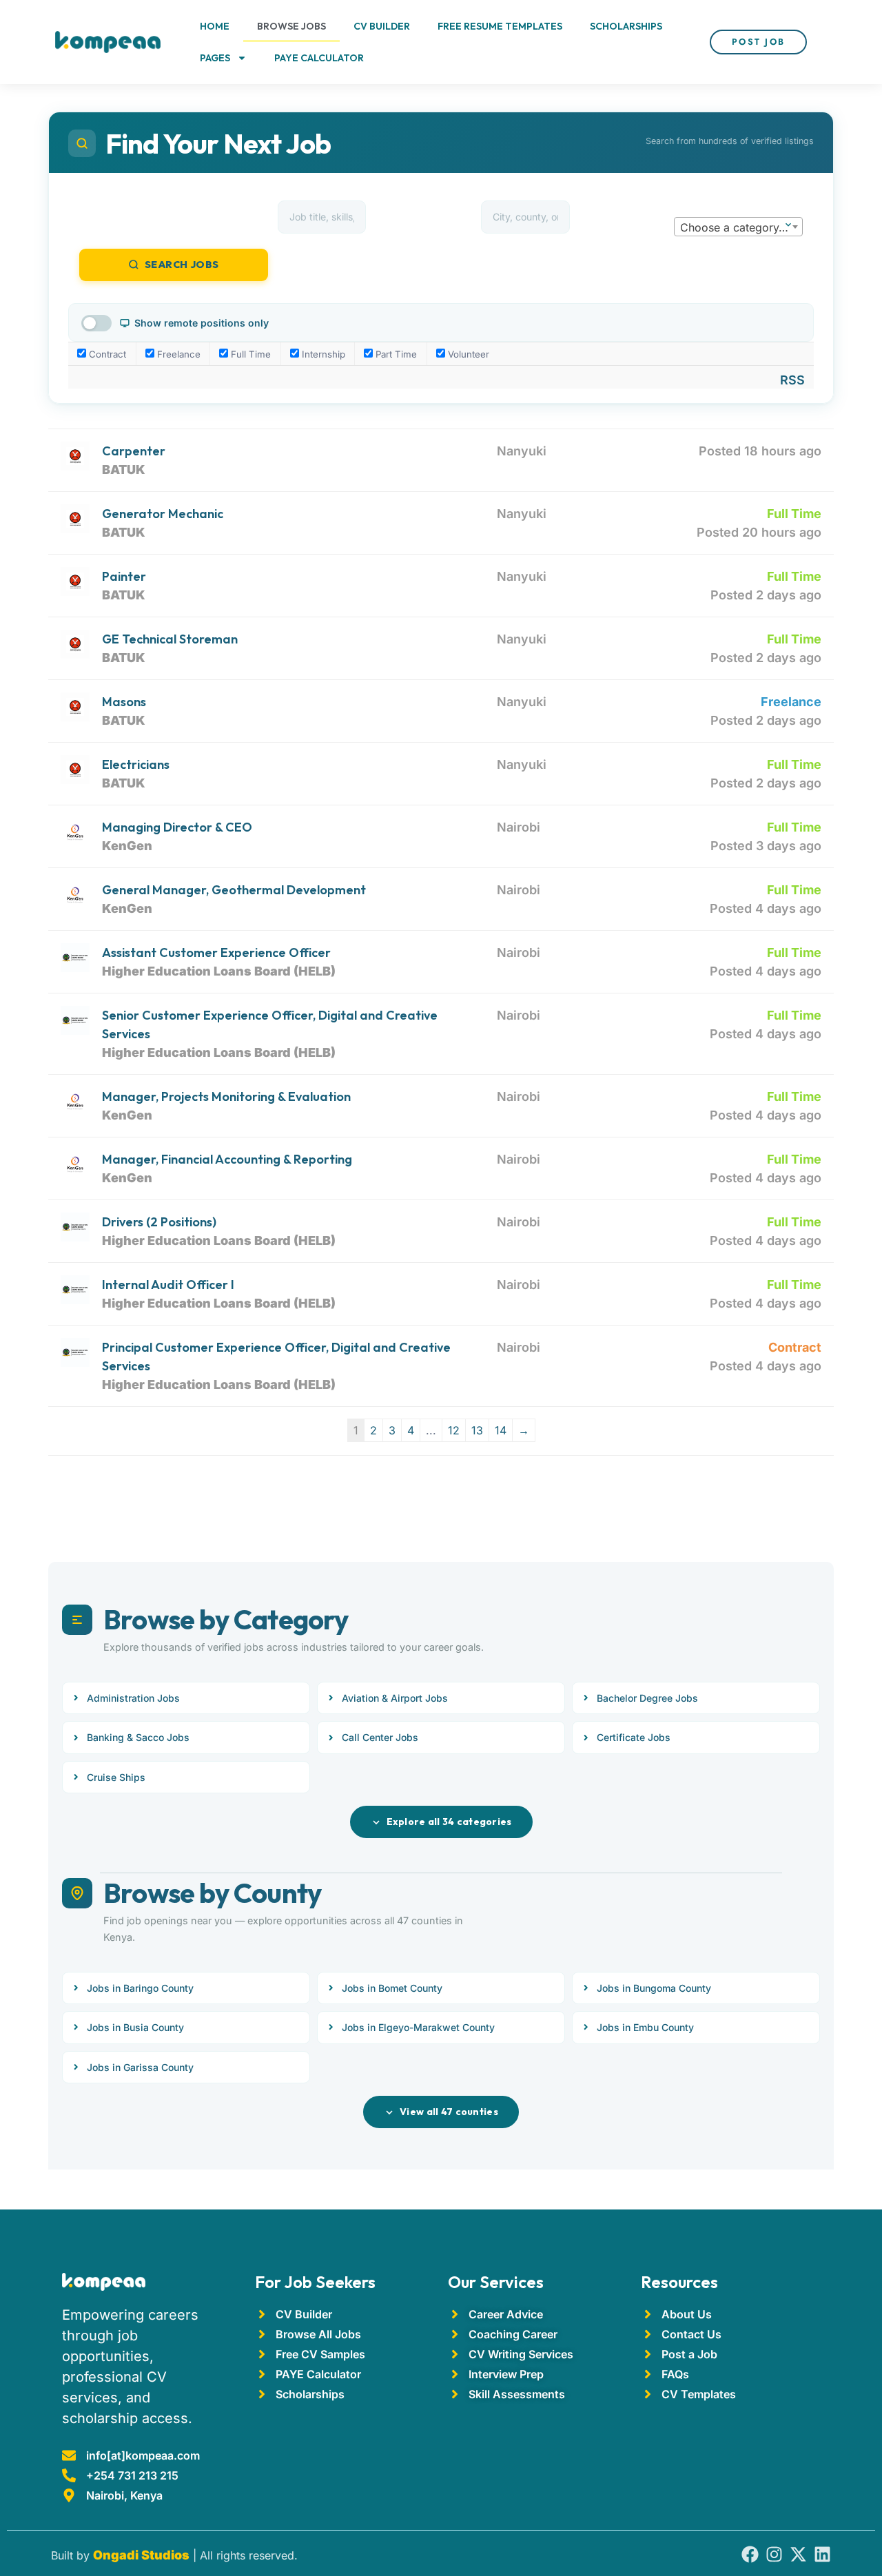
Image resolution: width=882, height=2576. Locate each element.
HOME (215, 26)
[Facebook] (750, 2554)
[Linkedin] (822, 2554)
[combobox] (738, 227)
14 (501, 1430)
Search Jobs (182, 265)
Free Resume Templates (500, 26)
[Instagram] (774, 2554)
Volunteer (467, 354)
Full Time (249, 354)
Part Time (395, 354)
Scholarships (626, 26)
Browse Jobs (291, 26)
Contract (106, 354)
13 (477, 1430)
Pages (215, 58)
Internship (322, 354)
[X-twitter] (798, 2554)
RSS (792, 380)
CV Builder (382, 26)
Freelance (177, 354)
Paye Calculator (319, 58)
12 (454, 1430)
